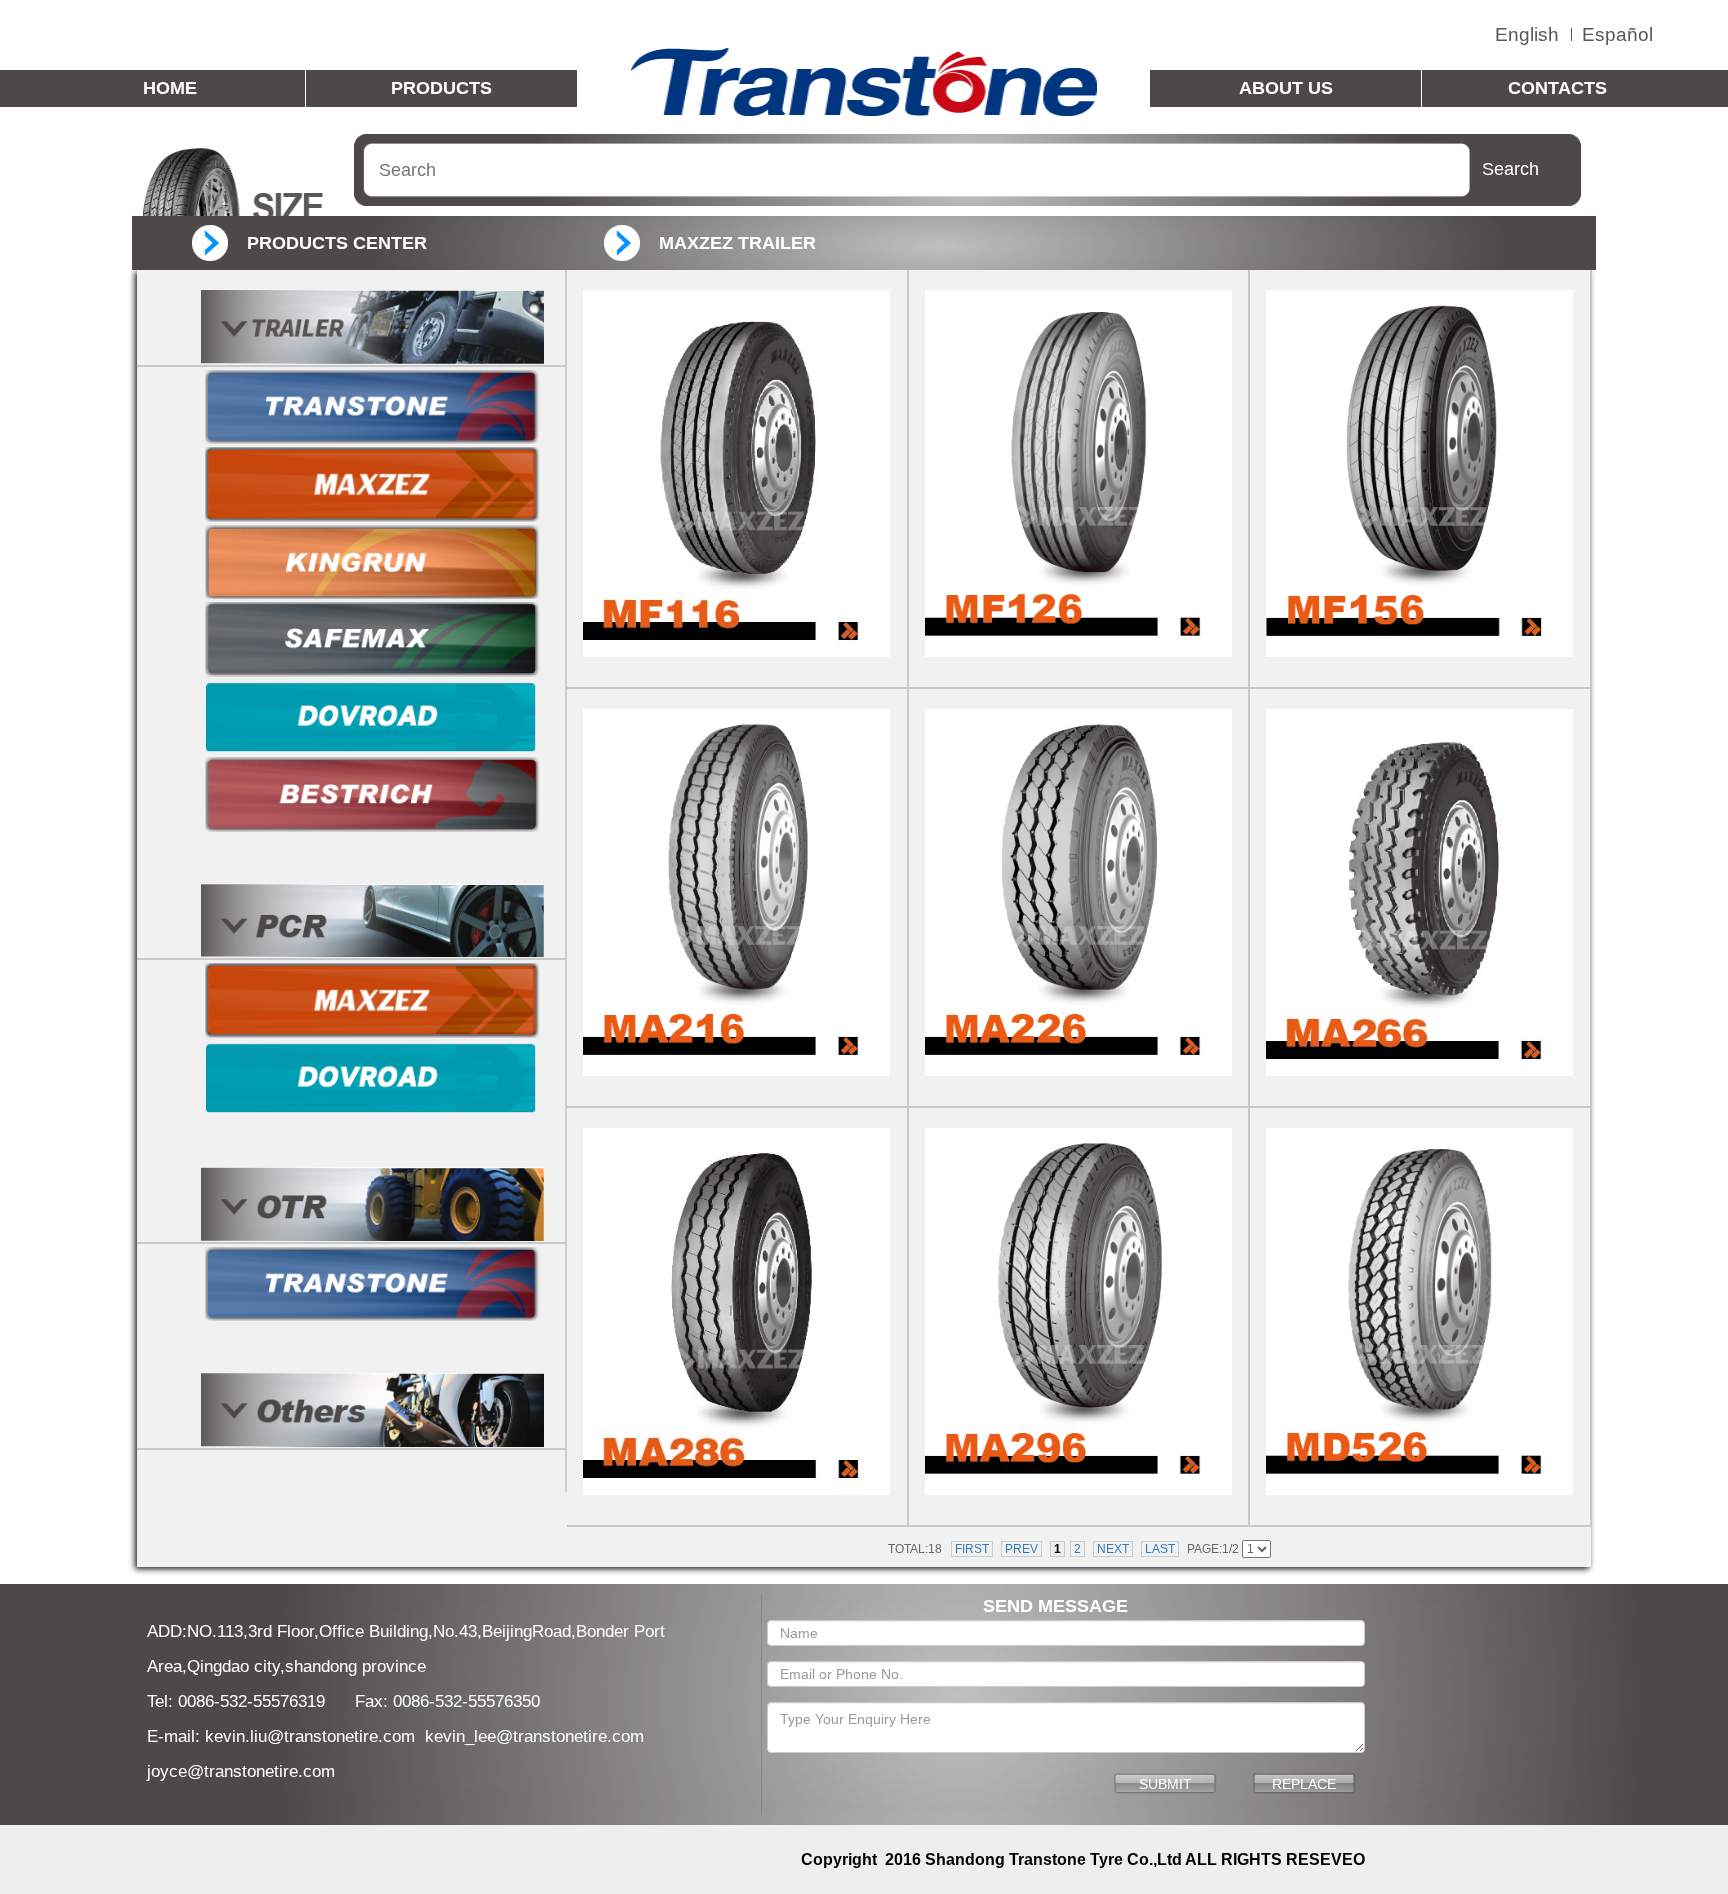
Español (1617, 34)
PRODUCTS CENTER (337, 243)
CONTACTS (1557, 88)
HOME (170, 88)
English (1527, 34)
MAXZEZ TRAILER (737, 243)
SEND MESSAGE (1055, 1606)
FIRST (972, 1549)
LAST (1160, 1549)
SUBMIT (1165, 1784)
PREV (1021, 1549)
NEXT (1113, 1549)
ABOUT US (1286, 88)
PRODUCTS (441, 88)
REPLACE (1304, 1784)
